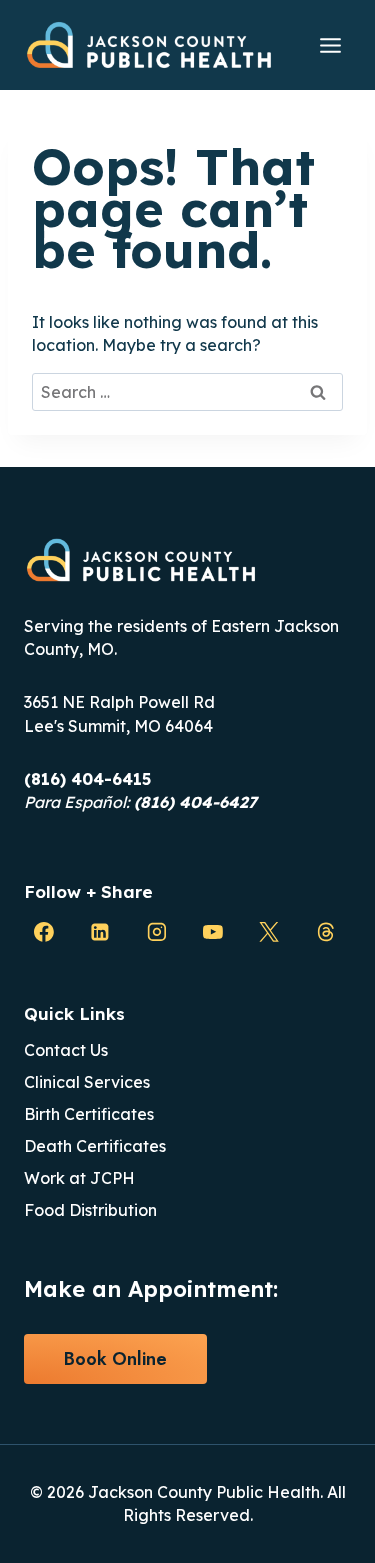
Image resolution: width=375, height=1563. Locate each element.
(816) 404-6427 (195, 802)
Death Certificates (95, 1146)
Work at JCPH (79, 1178)
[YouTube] (213, 932)
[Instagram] (157, 932)
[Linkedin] (100, 932)
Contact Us (66, 1050)
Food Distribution (90, 1210)
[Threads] (326, 932)
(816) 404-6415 (87, 779)
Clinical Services (87, 1082)
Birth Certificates (89, 1114)
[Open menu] (330, 45)
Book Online (115, 1359)
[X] (269, 932)
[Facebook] (44, 932)
